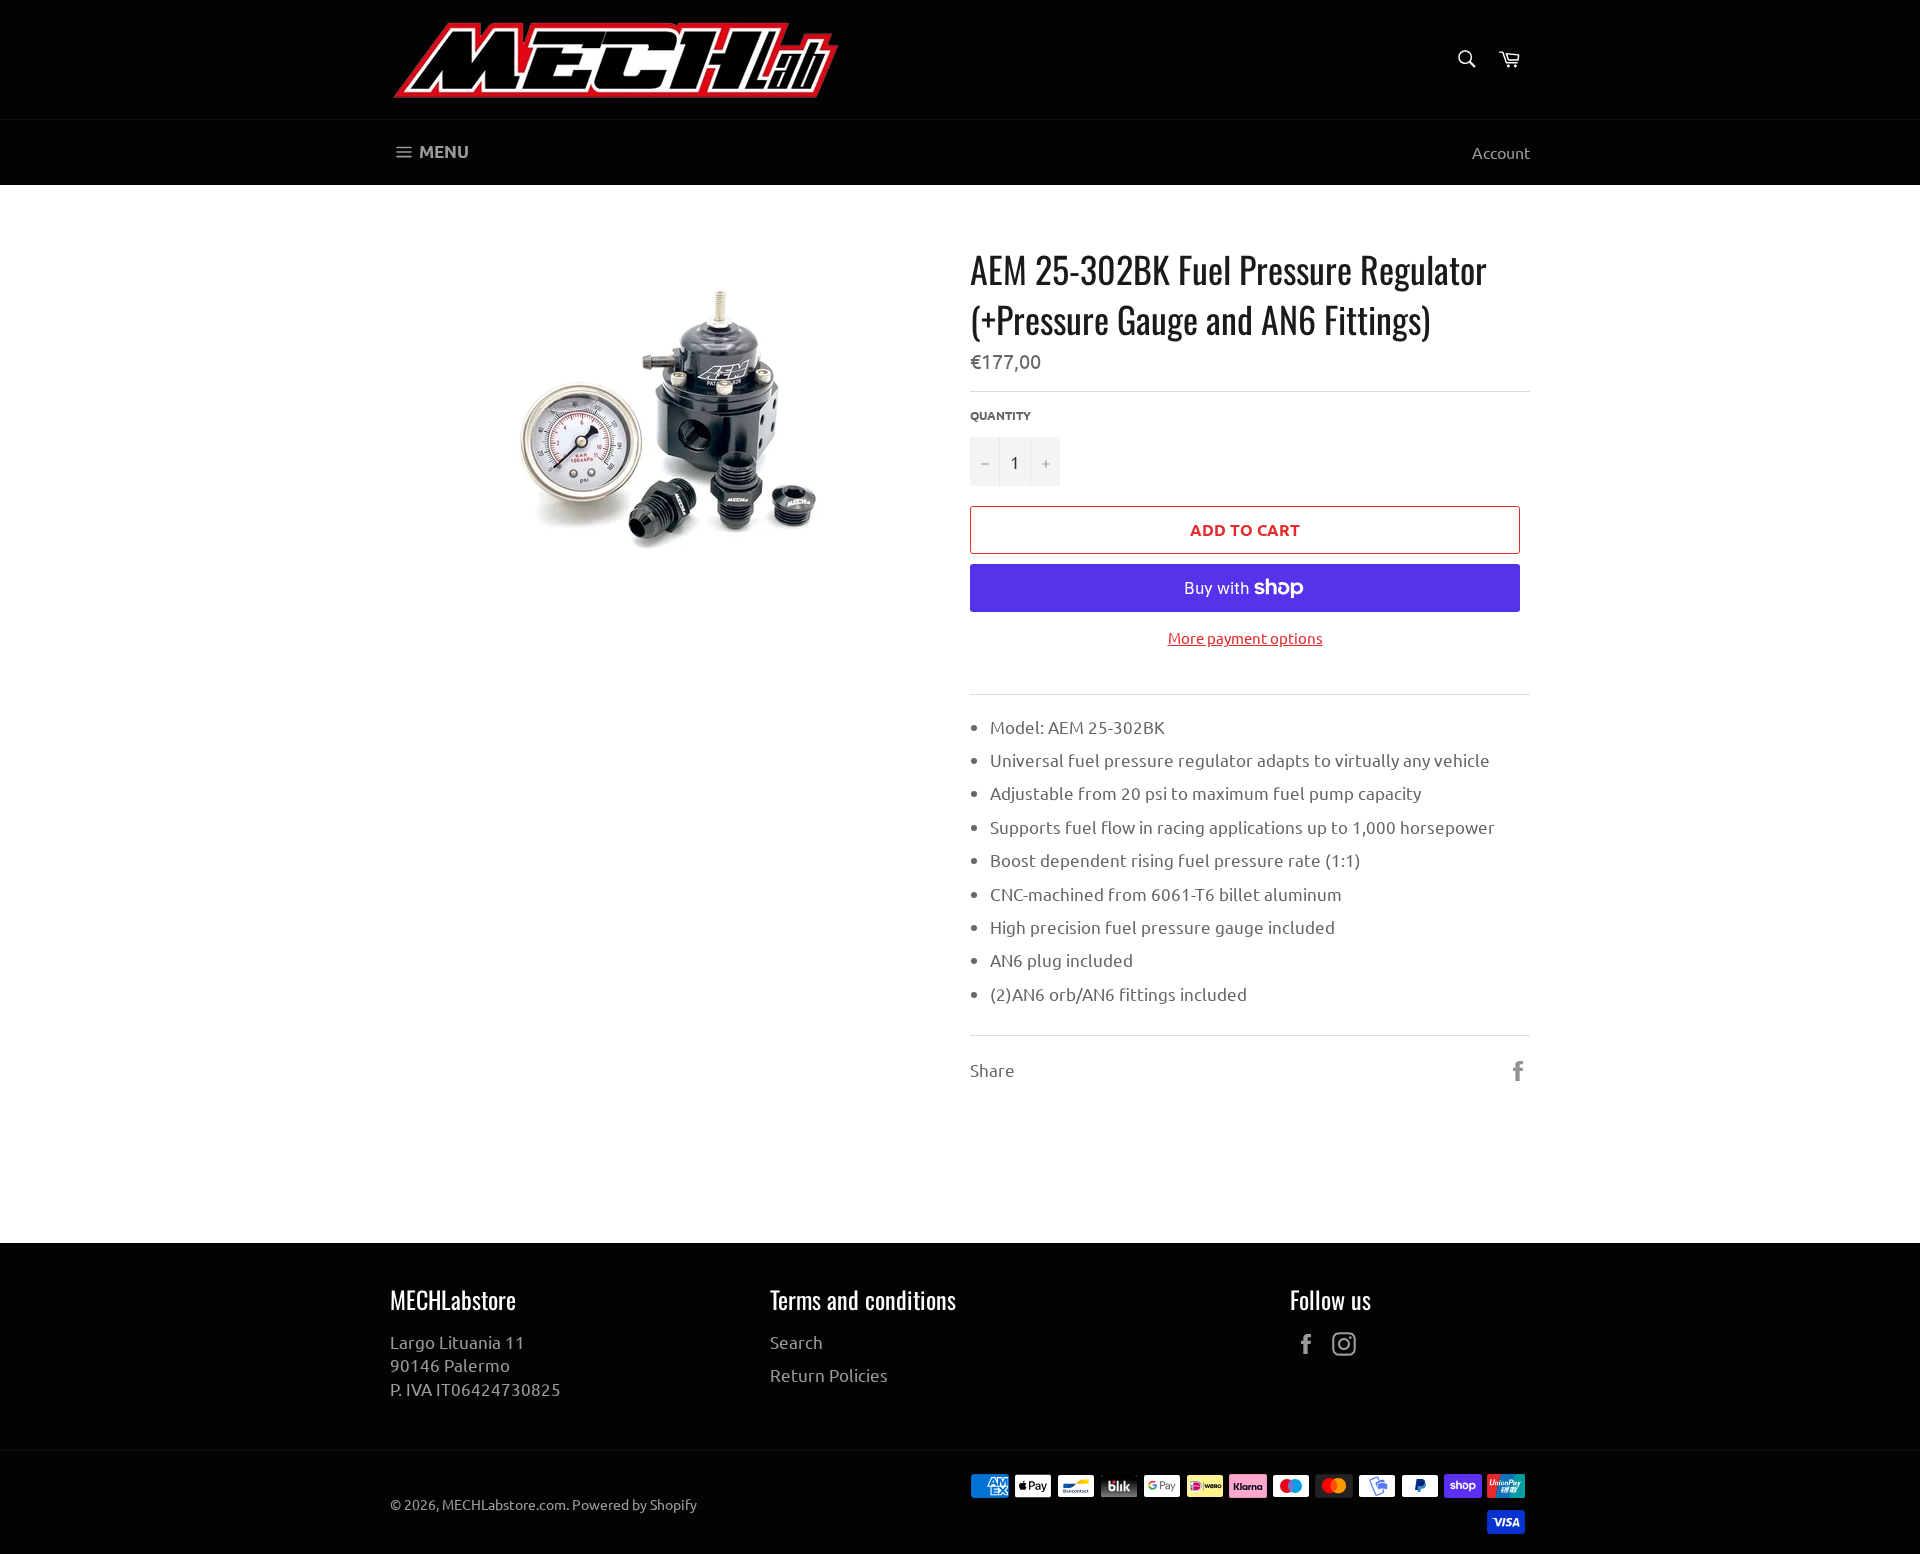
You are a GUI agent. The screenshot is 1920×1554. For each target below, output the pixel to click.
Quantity (1000, 415)
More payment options (1245, 637)
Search (796, 1341)
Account (1501, 152)
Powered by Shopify (634, 1504)
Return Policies (829, 1374)
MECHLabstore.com (504, 1504)
